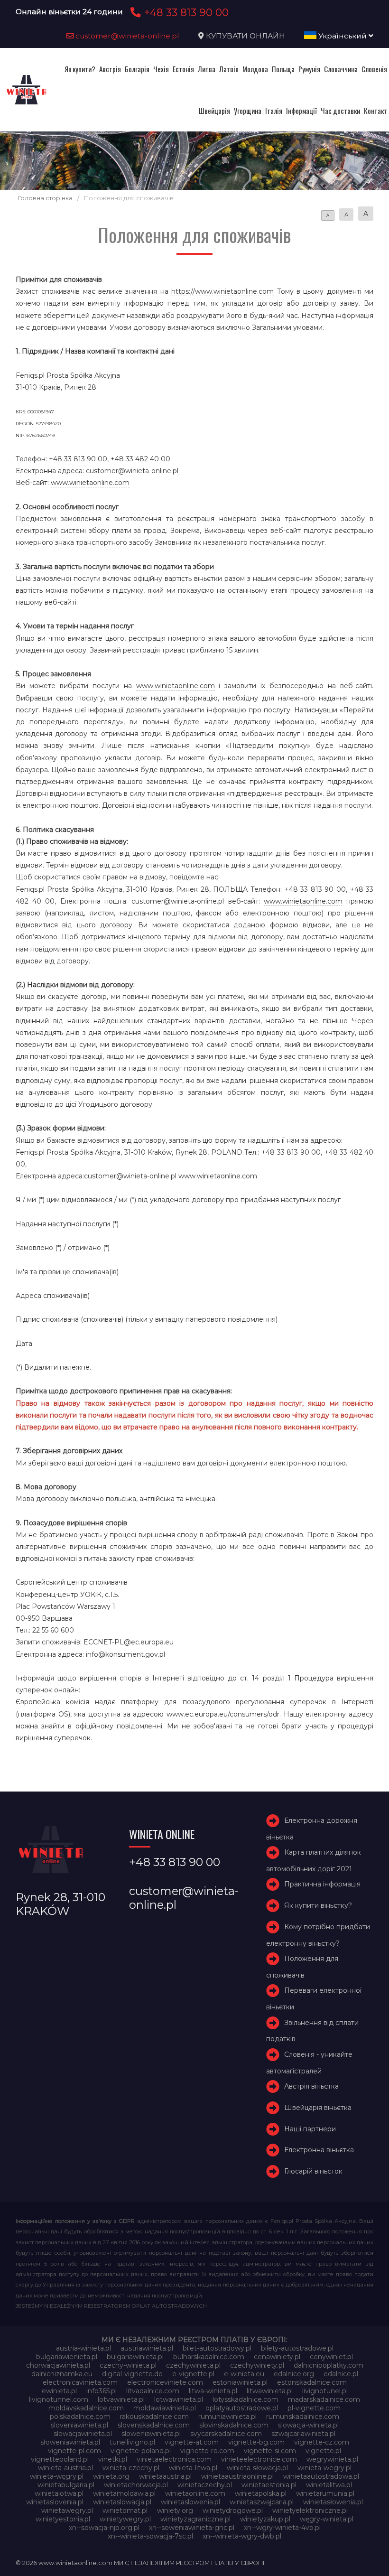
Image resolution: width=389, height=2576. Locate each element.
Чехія (161, 69)
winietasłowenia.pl (333, 2502)
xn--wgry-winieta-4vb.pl (282, 2528)
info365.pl (102, 2391)
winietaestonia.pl (269, 2485)
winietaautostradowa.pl (321, 2476)
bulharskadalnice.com (209, 2357)
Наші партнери (310, 2129)
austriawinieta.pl (147, 2348)
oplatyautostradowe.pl (242, 2408)
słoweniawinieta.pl (70, 2442)
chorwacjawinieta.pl (58, 2365)
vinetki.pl (113, 2459)
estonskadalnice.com (312, 2382)
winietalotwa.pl (59, 2493)
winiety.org (175, 2511)
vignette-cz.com (322, 2442)
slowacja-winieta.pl (308, 2425)
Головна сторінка (45, 198)
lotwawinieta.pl (179, 2399)
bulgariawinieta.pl (135, 2357)
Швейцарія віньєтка (318, 2108)
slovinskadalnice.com (234, 2425)
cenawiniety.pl (277, 2357)
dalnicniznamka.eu (62, 2374)
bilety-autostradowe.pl (297, 2348)
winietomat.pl (125, 2511)
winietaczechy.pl (205, 2485)
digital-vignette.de (132, 2374)
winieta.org (111, 2476)
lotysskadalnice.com (245, 2399)
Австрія (110, 69)
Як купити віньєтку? (318, 1905)
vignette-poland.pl (141, 2451)
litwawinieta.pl (270, 2391)
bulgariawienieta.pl (67, 2357)
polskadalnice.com (80, 2417)
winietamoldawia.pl (124, 2493)
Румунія (309, 69)
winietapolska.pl (261, 2493)
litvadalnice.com (153, 2391)
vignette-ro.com (207, 2451)
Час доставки (340, 111)
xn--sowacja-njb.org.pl (104, 2528)
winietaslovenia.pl (55, 2502)
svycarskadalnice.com (226, 2434)
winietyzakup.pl (265, 2519)
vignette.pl (323, 2451)
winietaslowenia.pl (190, 2502)
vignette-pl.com (74, 2451)
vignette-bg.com (256, 2442)
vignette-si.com (270, 2451)
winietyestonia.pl (63, 2519)
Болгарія (137, 69)
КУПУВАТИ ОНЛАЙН (245, 36)
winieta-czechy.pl (131, 2468)
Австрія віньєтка (311, 2086)
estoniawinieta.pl (240, 2382)
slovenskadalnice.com (154, 2425)
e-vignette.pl (193, 2374)
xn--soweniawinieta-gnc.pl (192, 2528)
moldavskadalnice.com (86, 2408)
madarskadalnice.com (324, 2399)
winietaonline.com (195, 2493)
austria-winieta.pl (83, 2348)
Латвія (229, 69)
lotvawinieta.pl (121, 2399)
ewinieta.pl (59, 2391)
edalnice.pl (341, 2374)
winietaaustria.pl (165, 2476)
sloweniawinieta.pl (151, 2434)
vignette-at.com (192, 2442)
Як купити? (80, 69)
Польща (283, 69)
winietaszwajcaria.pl (262, 2502)
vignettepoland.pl (60, 2459)
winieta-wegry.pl (324, 2468)
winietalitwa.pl (329, 2485)
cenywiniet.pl (331, 2357)
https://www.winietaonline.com (222, 291)
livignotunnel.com (59, 2399)
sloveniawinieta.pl (79, 2425)
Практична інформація (322, 1885)
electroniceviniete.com (165, 2382)
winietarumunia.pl (325, 2493)
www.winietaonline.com (90, 483)
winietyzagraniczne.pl (195, 2519)
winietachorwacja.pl (136, 2485)
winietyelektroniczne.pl (310, 2511)
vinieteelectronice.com (259, 2459)
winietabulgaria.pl (66, 2485)
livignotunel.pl (325, 2391)
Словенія (374, 69)
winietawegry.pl (67, 2511)
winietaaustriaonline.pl (237, 2476)
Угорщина (248, 111)
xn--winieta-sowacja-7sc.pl (150, 2536)
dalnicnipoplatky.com (329, 2365)
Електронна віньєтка (319, 2150)
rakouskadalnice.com (154, 2417)
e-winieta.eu (244, 2374)
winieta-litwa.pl (193, 2468)
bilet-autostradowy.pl (217, 2348)
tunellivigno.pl (132, 2442)
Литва (207, 69)
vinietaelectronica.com (174, 2459)
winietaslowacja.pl (122, 2502)
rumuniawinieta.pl (227, 2417)
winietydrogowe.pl (233, 2511)
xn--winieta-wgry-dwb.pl (242, 2536)
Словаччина (341, 69)
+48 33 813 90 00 (185, 12)
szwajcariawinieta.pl (303, 2434)
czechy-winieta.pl (128, 2365)
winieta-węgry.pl (57, 2476)
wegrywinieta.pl (332, 2459)
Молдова (255, 69)
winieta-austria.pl (65, 2468)
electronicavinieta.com (80, 2382)
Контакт (375, 111)
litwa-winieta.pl (213, 2391)
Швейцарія (214, 111)
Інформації (301, 111)
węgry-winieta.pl (327, 2519)
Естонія (183, 69)
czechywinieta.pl (193, 2365)
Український (343, 36)
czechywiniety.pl (257, 2365)
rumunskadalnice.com (303, 2417)
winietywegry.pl (125, 2519)
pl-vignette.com (314, 2408)
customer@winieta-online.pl (126, 36)
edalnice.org (294, 2374)
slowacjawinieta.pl (83, 2434)
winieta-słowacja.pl (257, 2468)
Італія (274, 111)
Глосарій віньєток (313, 2171)
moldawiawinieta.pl (165, 2408)
